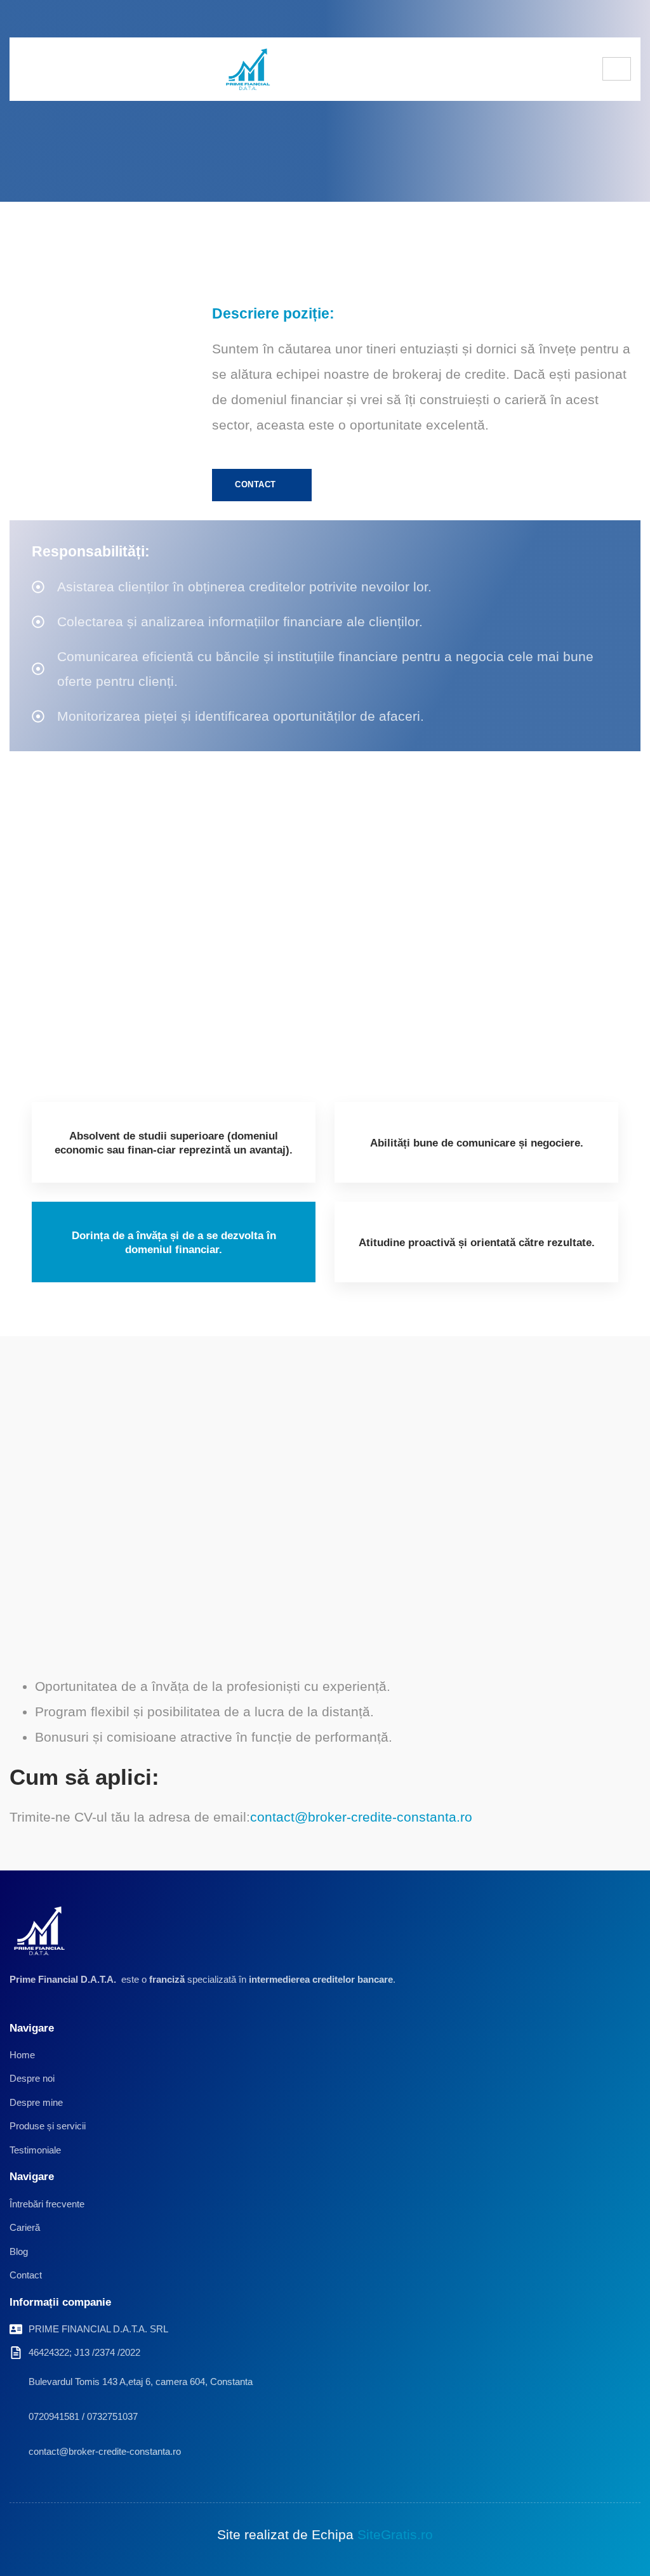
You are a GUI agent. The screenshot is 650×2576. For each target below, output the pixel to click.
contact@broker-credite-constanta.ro (361, 1817)
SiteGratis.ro (395, 2534)
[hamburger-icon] (617, 69)
